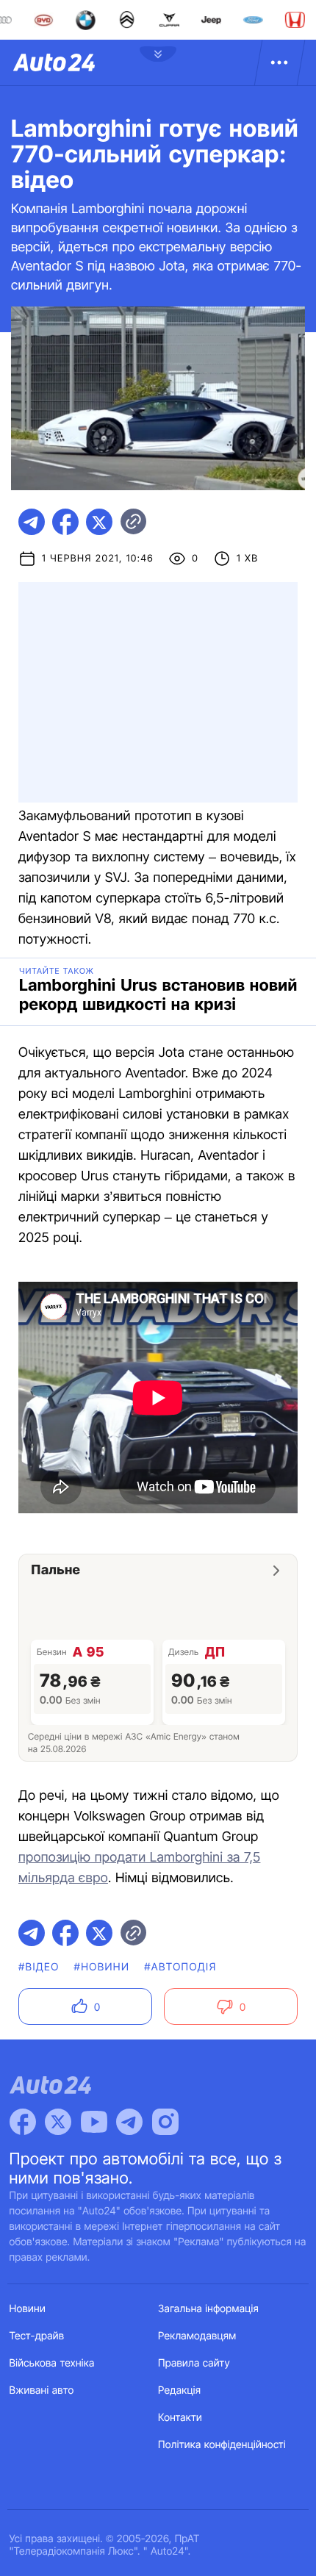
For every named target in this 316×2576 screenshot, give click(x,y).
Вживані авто (42, 2390)
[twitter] (99, 522)
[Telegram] (129, 2122)
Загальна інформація (208, 2309)
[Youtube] (94, 2122)
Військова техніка (52, 2363)
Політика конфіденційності (222, 2445)
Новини (28, 2309)
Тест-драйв (37, 2336)
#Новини (102, 1967)
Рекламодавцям (197, 2336)
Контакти (180, 2418)
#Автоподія (180, 1967)
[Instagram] (165, 2122)
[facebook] (65, 522)
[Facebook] (23, 2122)
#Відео (39, 1967)
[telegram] (32, 522)
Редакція (179, 2390)
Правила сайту (194, 2363)
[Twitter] (58, 2122)
